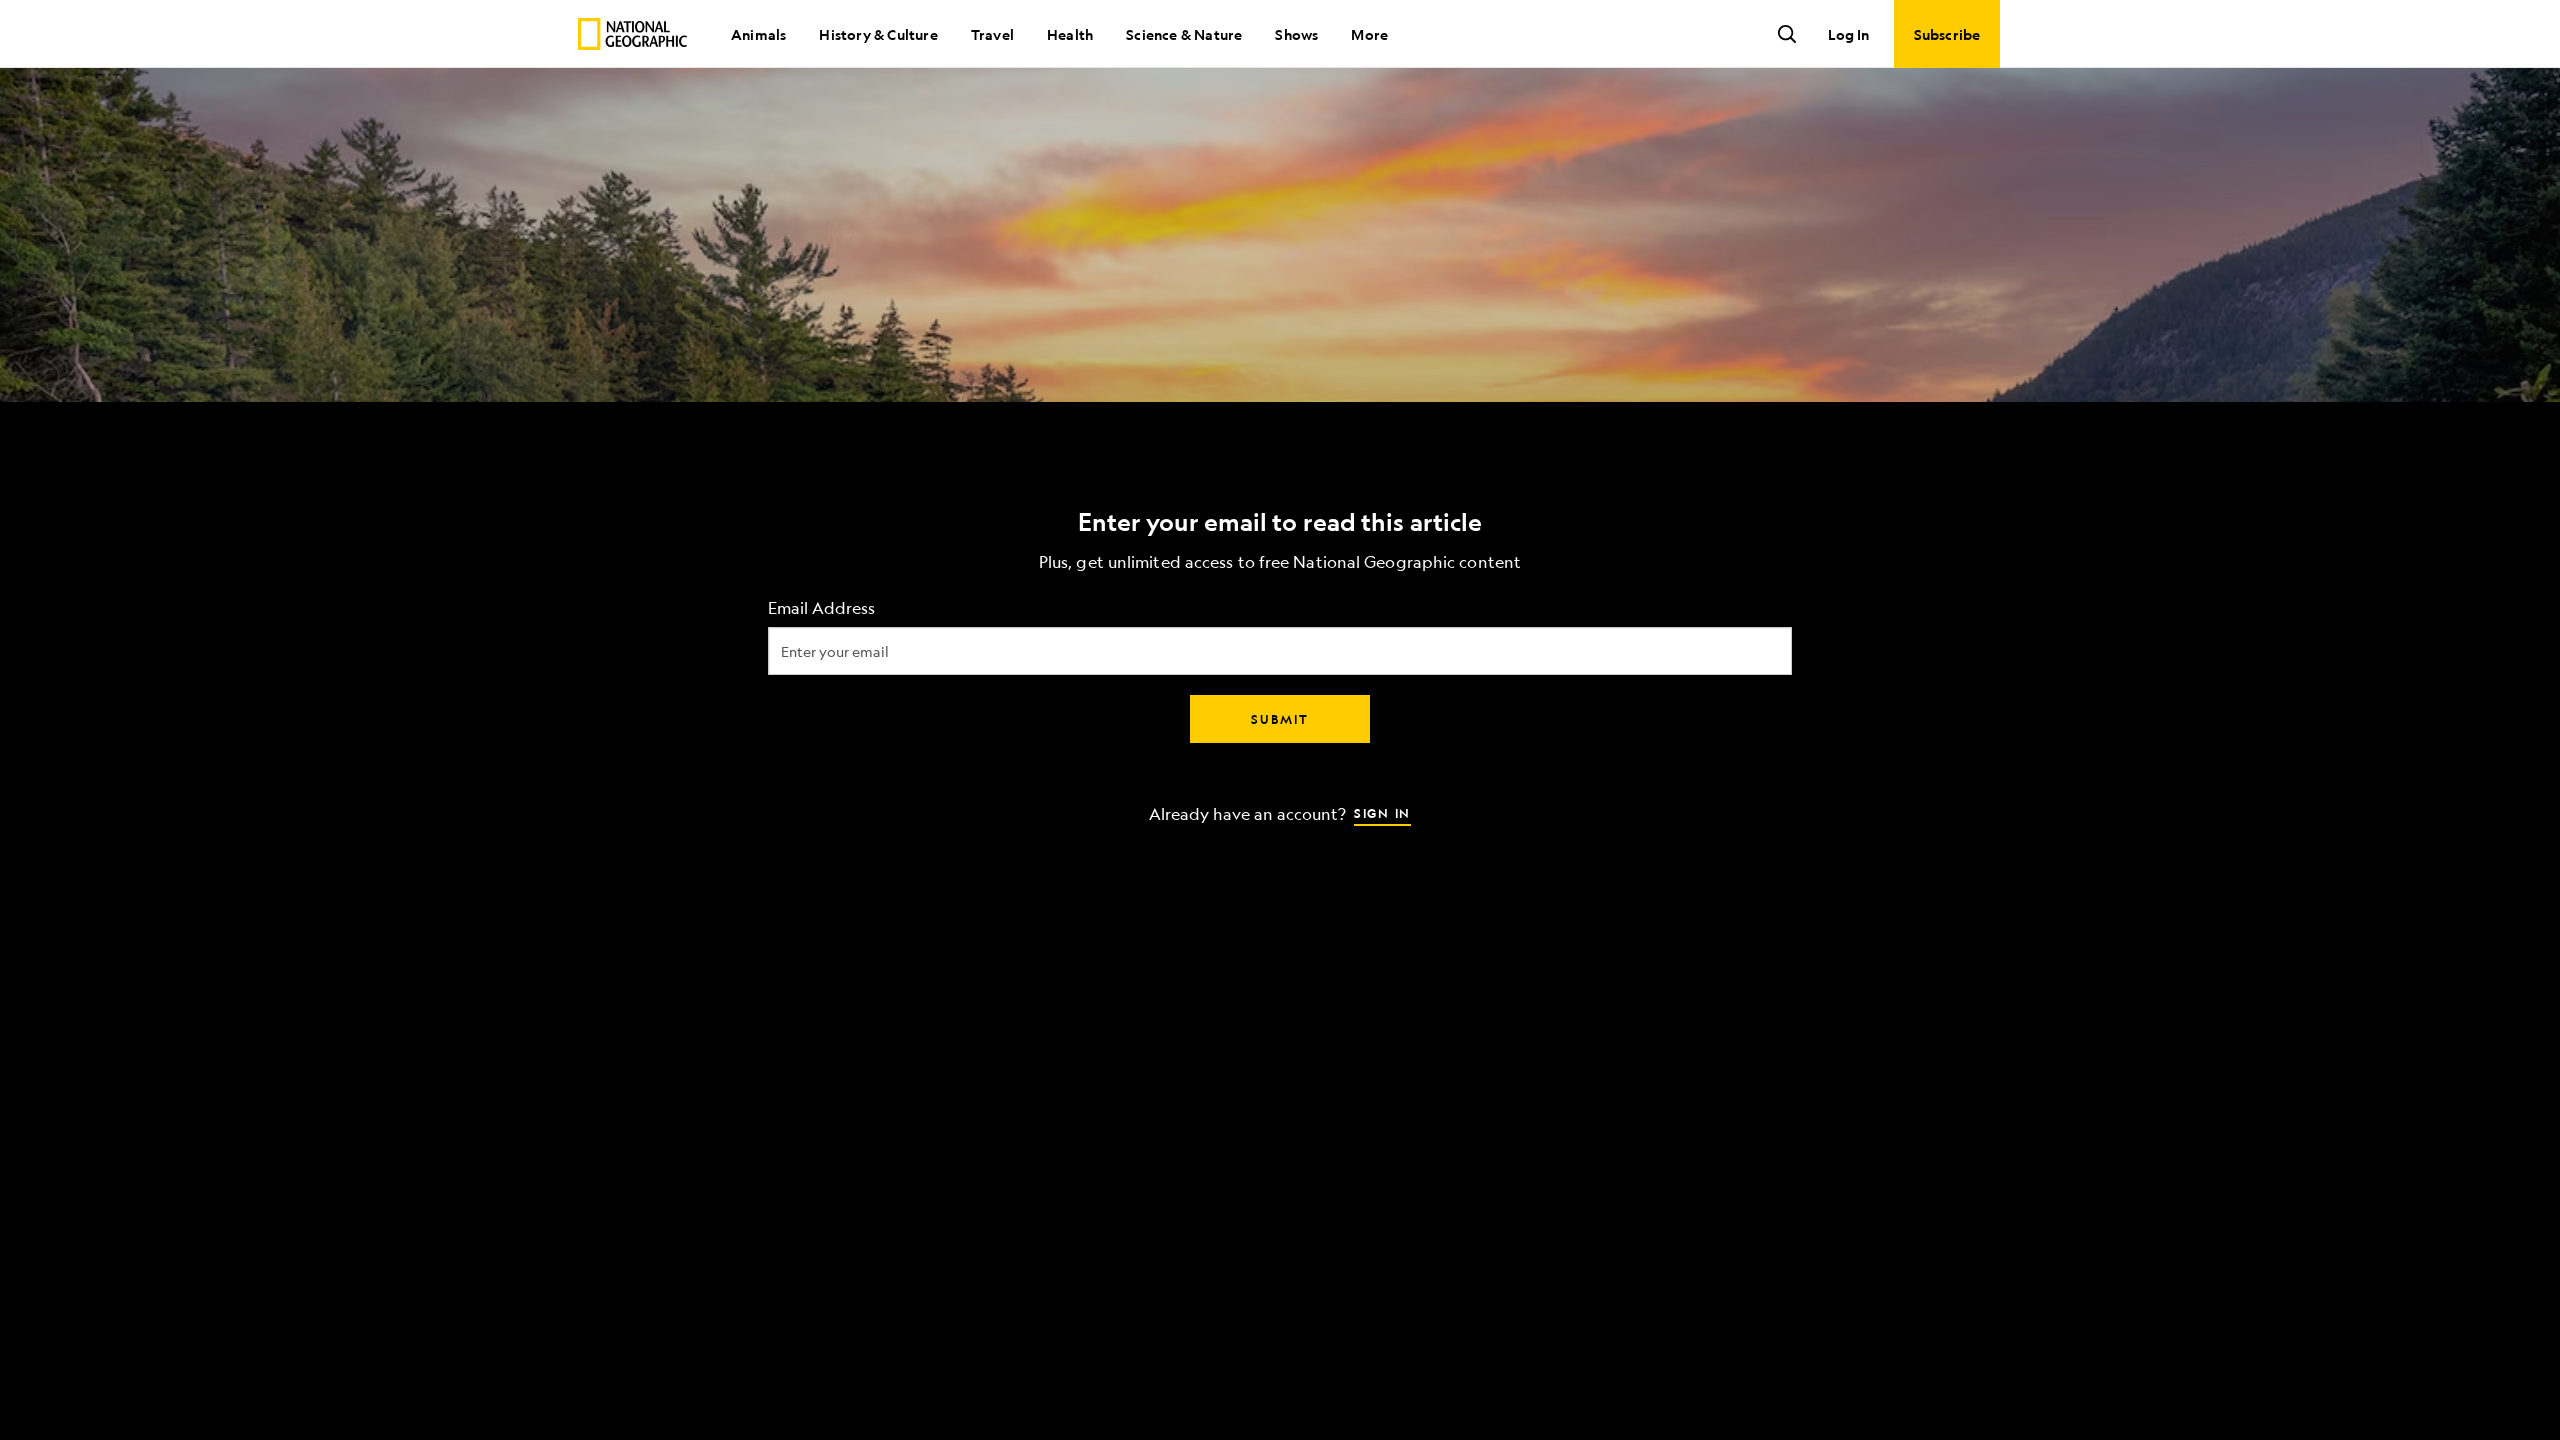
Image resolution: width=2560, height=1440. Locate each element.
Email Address (821, 608)
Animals (758, 34)
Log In (1848, 34)
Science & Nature (1184, 34)
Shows (1296, 34)
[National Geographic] (632, 34)
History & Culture (878, 34)
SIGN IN (1382, 813)
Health (1070, 34)
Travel (992, 34)
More (1369, 34)
